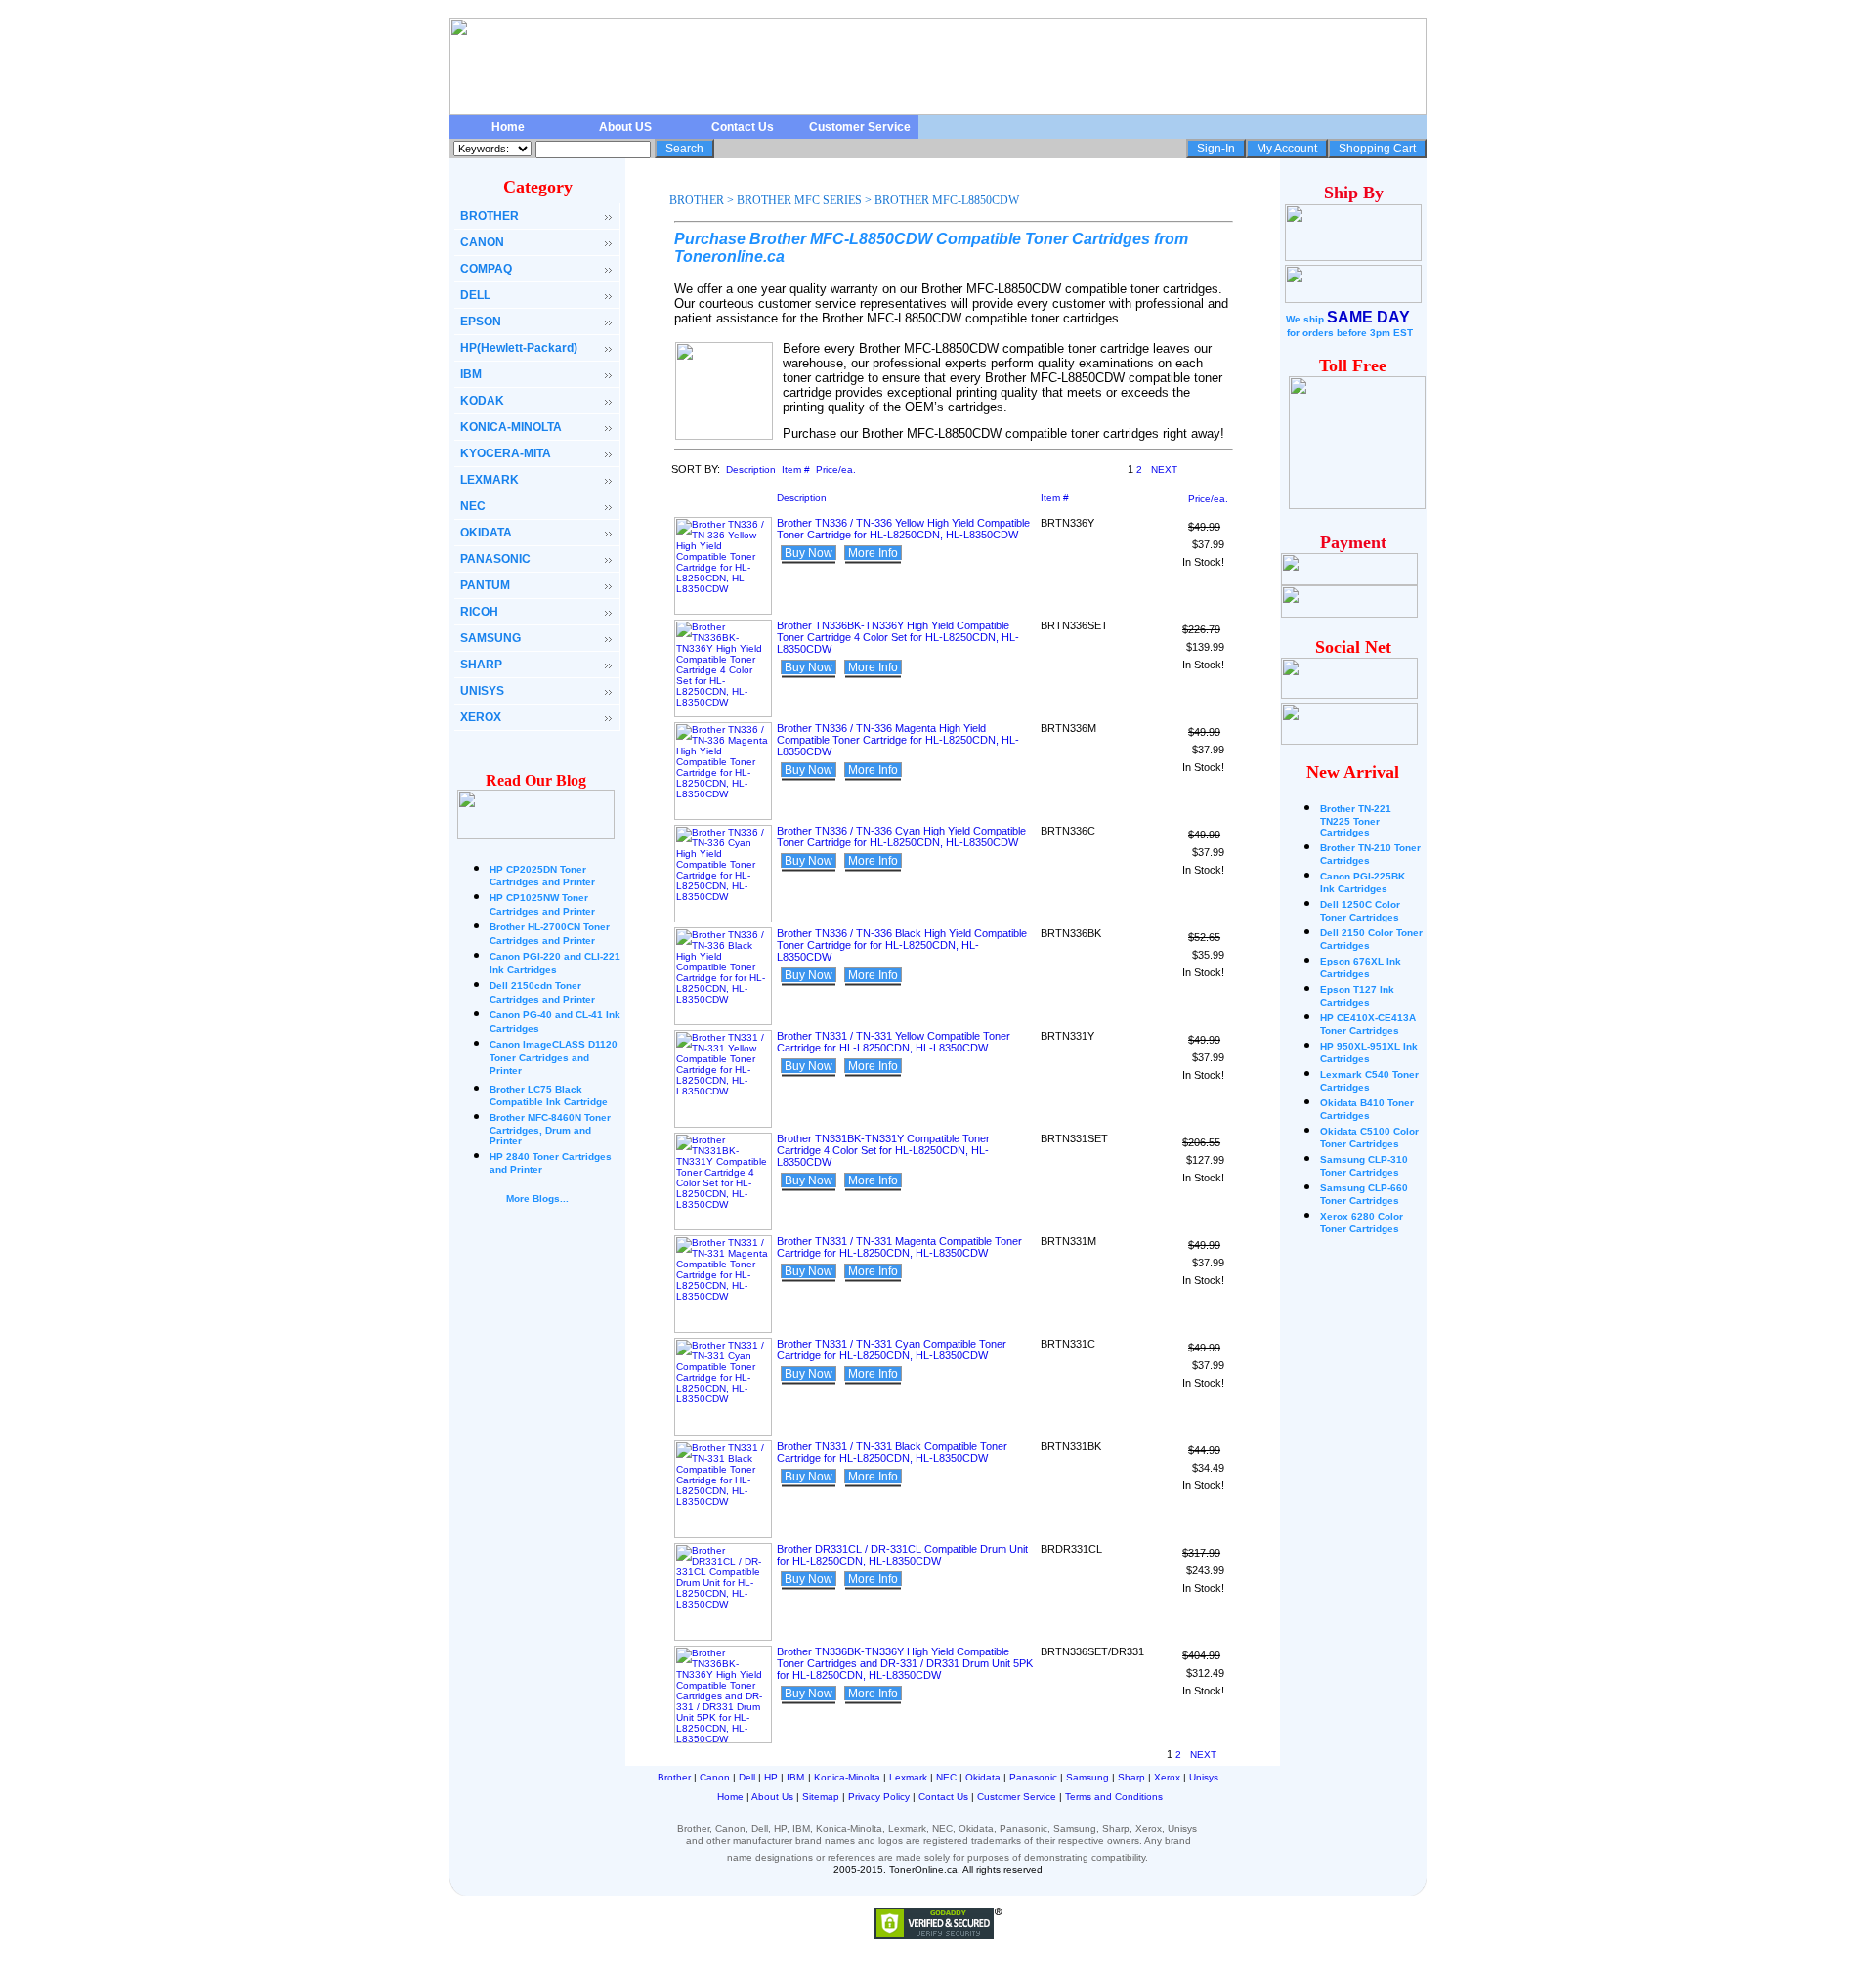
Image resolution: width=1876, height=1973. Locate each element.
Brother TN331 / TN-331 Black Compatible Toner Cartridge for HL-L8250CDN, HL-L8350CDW (892, 1452)
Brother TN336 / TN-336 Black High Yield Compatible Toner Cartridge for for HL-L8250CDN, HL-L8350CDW (902, 945)
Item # (796, 470)
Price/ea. (836, 470)
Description (751, 470)
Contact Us (743, 127)
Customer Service (860, 127)
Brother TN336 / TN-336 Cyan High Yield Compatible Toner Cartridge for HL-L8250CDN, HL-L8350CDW (901, 836)
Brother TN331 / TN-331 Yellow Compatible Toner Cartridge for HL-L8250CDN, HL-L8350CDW (894, 1042)
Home (508, 127)
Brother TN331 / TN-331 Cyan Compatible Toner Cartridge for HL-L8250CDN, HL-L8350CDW (892, 1350)
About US (625, 127)
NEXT (1164, 470)
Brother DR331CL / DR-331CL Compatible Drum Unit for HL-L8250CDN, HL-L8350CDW (902, 1555)
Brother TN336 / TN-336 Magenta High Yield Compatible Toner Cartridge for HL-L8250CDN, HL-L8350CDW (898, 740)
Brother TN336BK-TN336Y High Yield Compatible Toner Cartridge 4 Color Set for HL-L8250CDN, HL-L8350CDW (898, 637)
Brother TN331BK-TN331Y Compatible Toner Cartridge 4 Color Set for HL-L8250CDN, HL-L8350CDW (883, 1150)
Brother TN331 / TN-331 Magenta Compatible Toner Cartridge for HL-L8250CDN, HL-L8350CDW (899, 1247)
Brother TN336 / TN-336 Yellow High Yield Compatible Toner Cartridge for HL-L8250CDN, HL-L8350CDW (903, 529)
